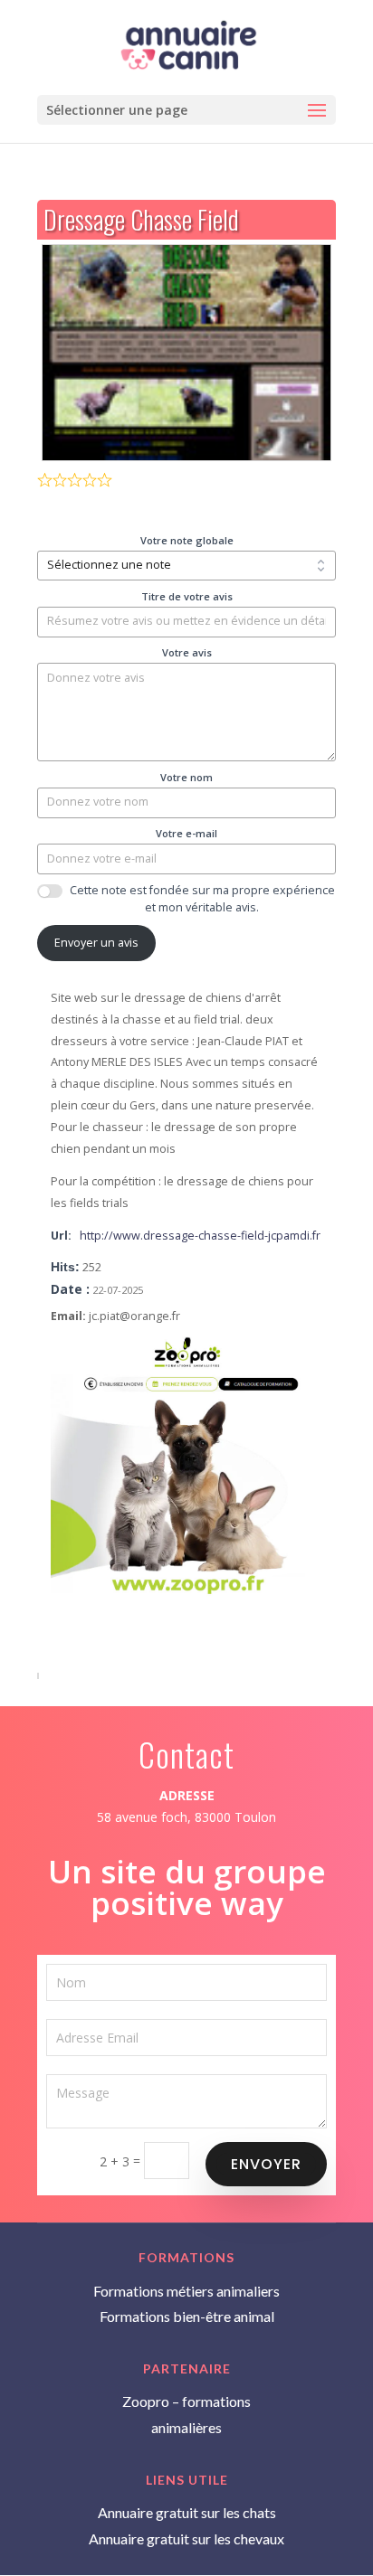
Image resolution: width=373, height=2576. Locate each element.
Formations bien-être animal (187, 2316)
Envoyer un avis (96, 943)
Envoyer (266, 2164)
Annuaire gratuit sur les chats (187, 2512)
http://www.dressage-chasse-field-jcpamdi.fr (200, 1236)
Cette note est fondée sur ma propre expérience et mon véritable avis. (202, 899)
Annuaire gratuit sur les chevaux (186, 2538)
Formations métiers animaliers (186, 2291)
